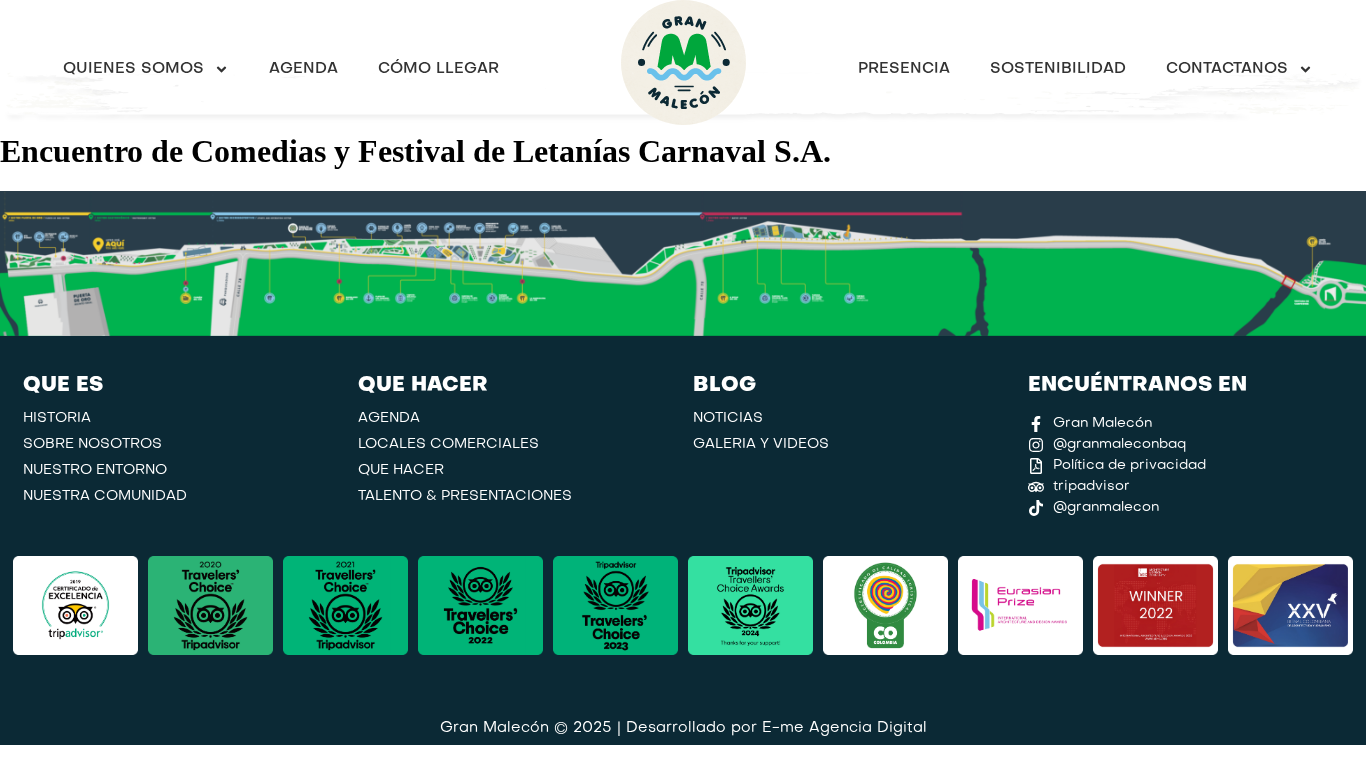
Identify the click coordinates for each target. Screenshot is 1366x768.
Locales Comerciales (448, 444)
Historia (57, 418)
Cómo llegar (438, 69)
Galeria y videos (761, 444)
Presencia (904, 69)
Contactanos (1227, 69)
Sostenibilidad (1058, 69)
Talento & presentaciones (465, 496)
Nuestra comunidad (105, 496)
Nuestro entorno (95, 470)
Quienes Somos (133, 69)
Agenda (303, 69)
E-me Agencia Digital (844, 728)
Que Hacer (401, 470)
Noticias (728, 418)
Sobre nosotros (92, 444)
